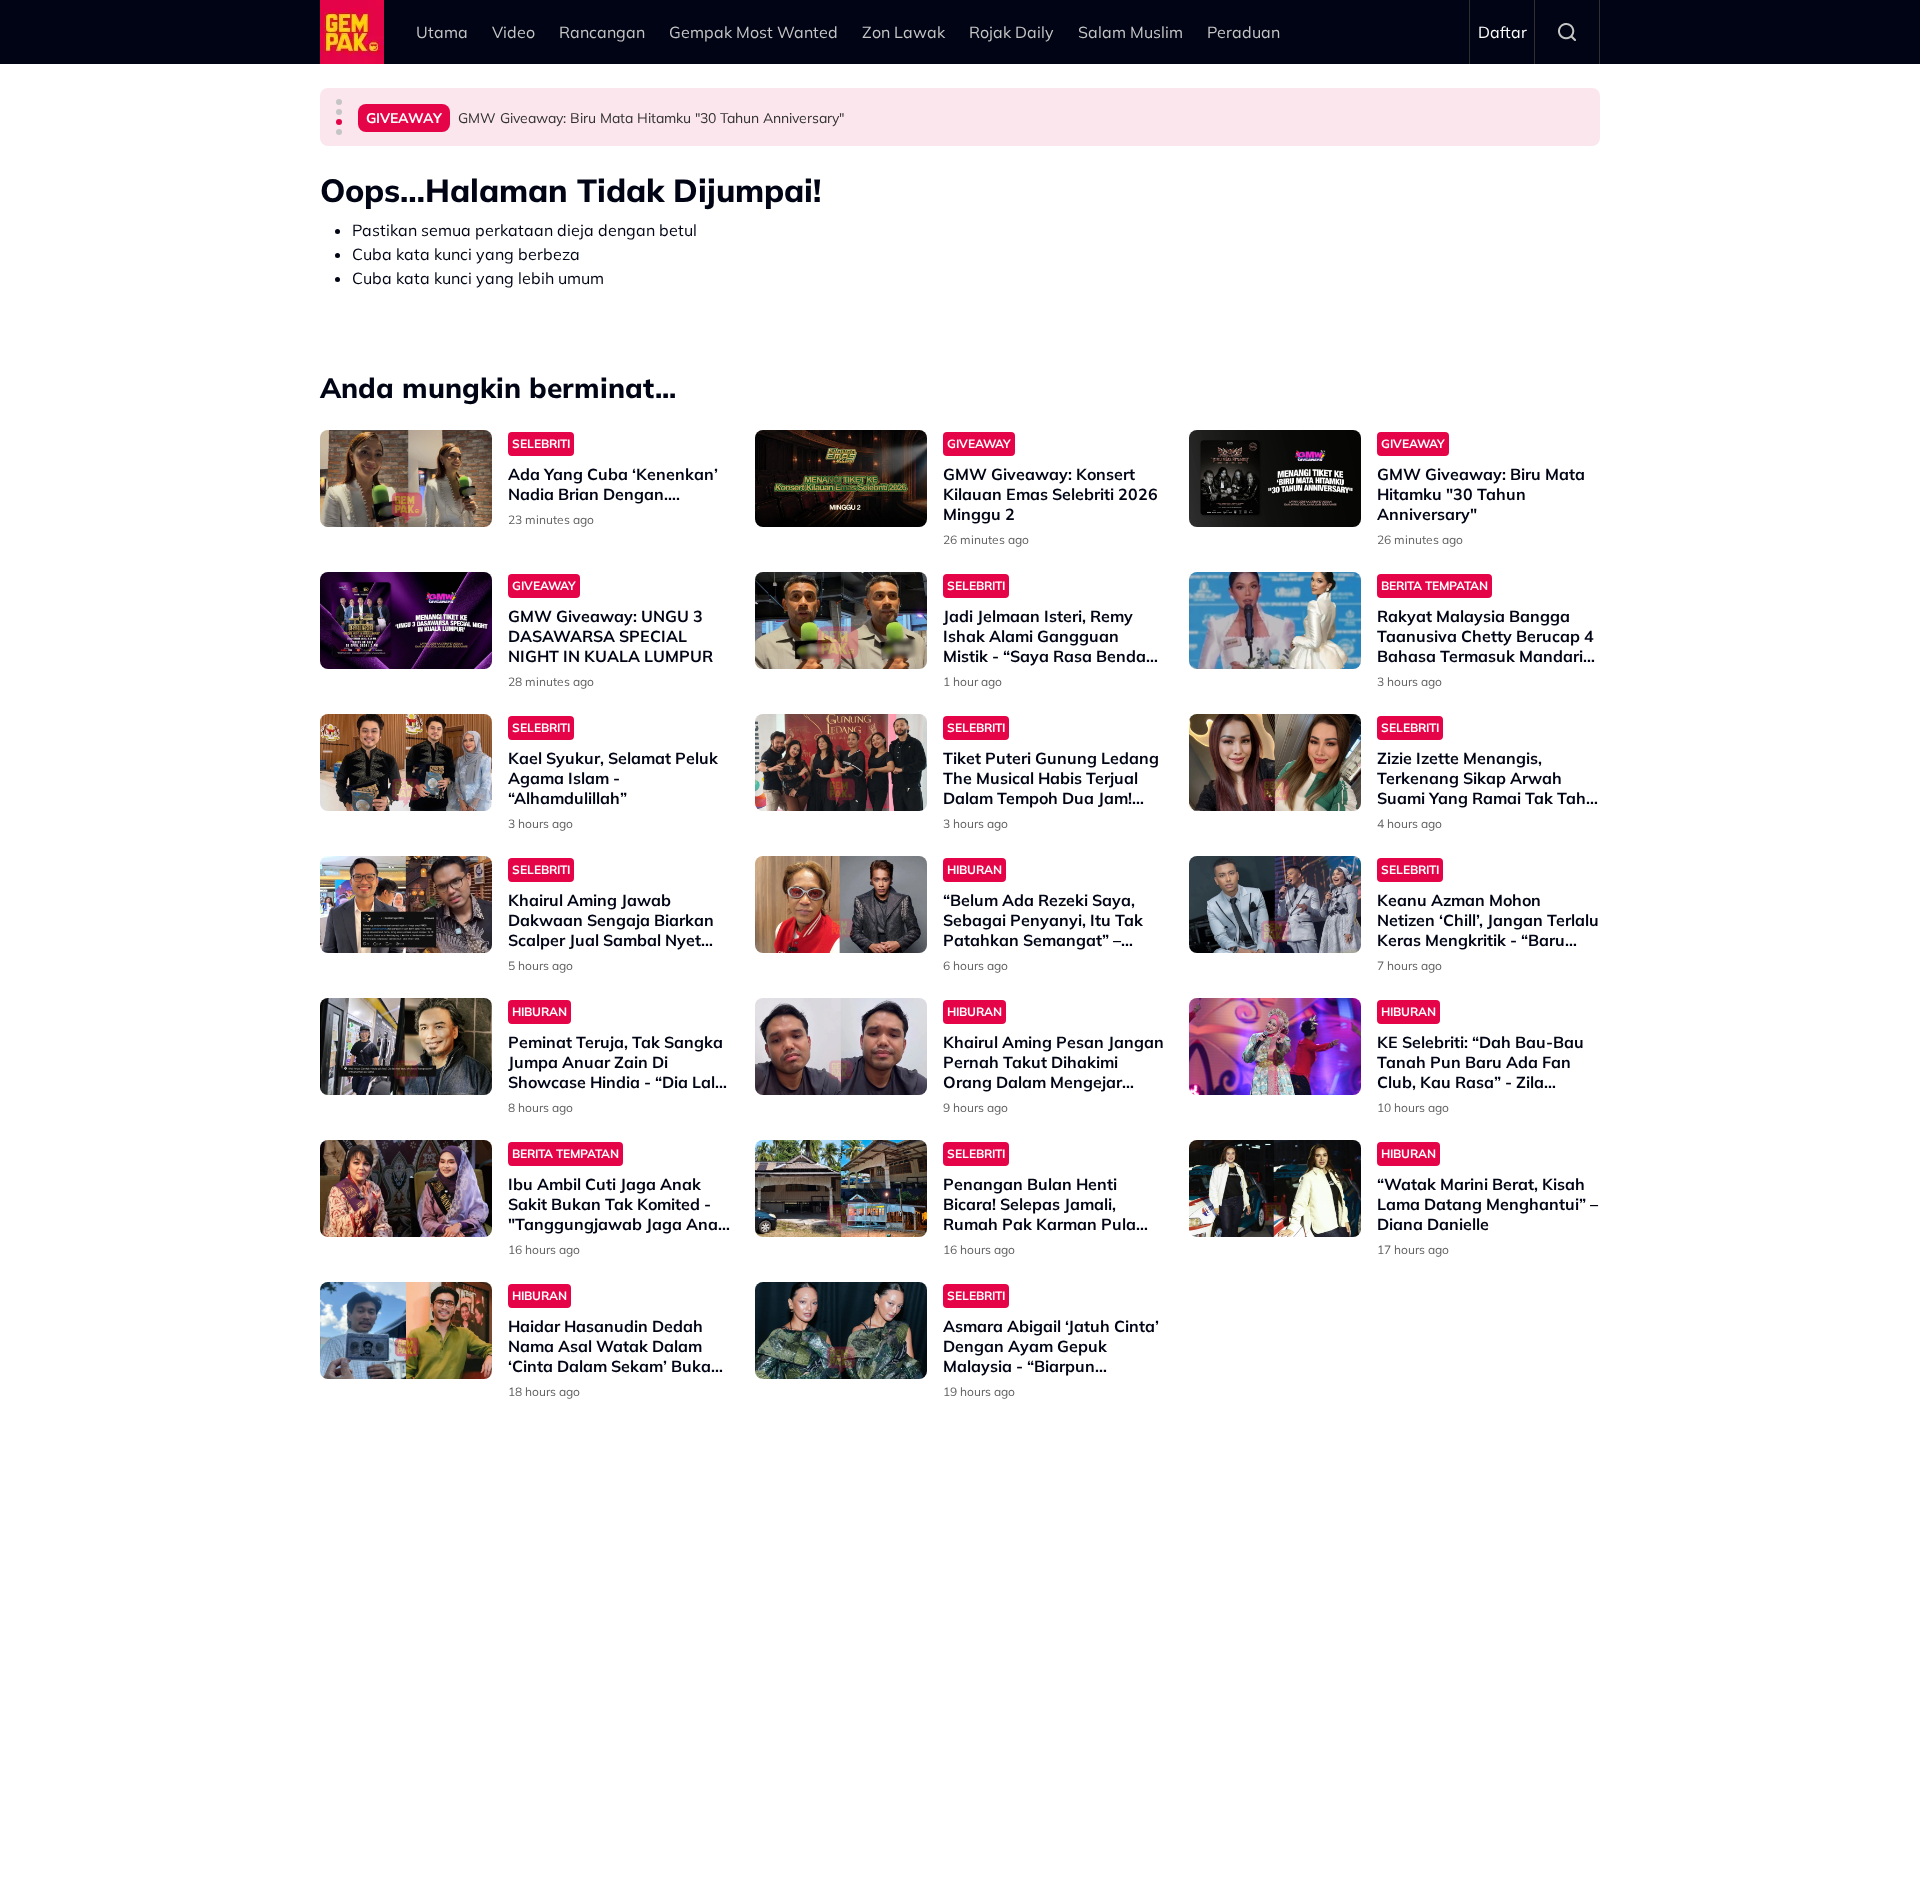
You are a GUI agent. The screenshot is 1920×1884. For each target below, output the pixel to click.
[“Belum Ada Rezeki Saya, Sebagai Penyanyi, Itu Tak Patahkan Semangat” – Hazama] (841, 904)
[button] (339, 102)
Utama (442, 32)
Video (513, 32)
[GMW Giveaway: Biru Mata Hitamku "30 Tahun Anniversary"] (1275, 478)
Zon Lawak (903, 32)
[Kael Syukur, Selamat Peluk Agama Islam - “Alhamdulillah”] (406, 762)
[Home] (352, 32)
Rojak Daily (1011, 32)
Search (1567, 32)
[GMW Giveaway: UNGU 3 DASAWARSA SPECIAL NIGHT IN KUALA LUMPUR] (406, 620)
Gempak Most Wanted (753, 32)
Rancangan (602, 32)
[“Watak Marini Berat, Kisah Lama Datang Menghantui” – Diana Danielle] (1275, 1188)
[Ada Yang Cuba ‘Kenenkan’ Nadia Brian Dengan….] (406, 478)
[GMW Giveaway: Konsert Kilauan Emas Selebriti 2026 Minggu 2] (841, 478)
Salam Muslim (1130, 32)
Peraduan (1243, 32)
